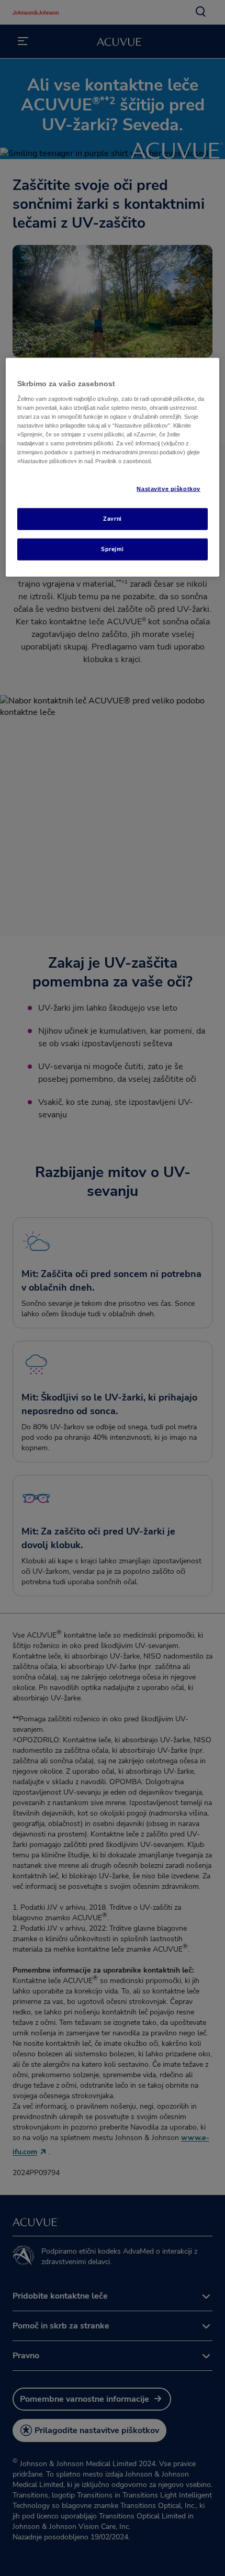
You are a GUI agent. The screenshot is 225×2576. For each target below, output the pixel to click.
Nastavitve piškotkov (168, 489)
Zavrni (112, 519)
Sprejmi (113, 549)
